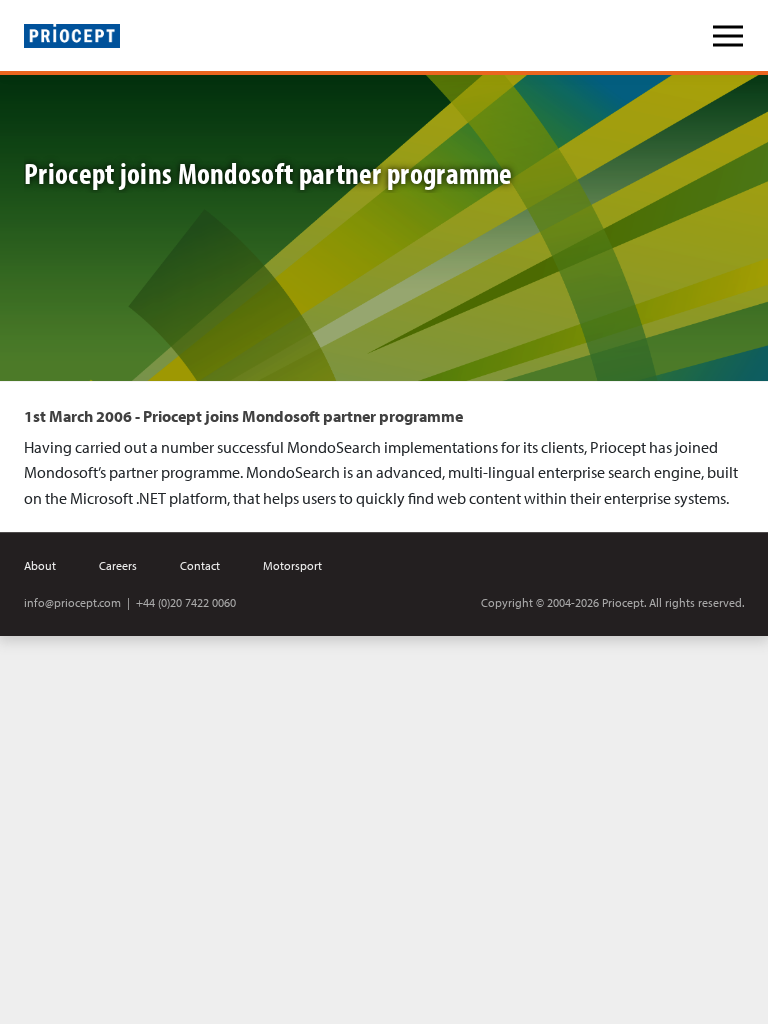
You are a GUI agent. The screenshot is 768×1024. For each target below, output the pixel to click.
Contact (200, 565)
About (40, 565)
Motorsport (292, 565)
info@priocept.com (72, 602)
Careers (118, 565)
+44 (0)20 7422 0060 (186, 602)
